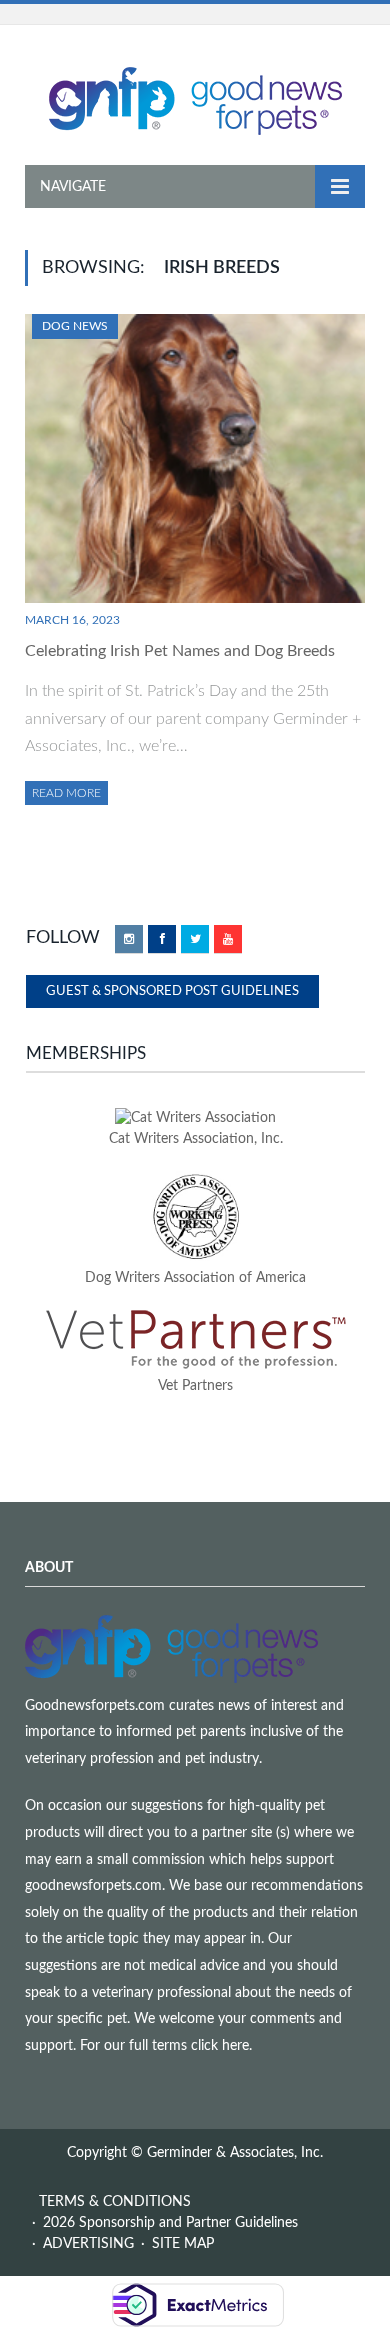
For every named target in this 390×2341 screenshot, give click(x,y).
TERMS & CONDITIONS (115, 2202)
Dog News (75, 326)
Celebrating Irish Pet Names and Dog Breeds (180, 651)
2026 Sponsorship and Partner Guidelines (170, 2223)
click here (220, 2046)
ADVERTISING (88, 2244)
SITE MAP (183, 2244)
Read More (66, 793)
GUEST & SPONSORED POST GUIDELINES (172, 991)
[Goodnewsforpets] (195, 99)
